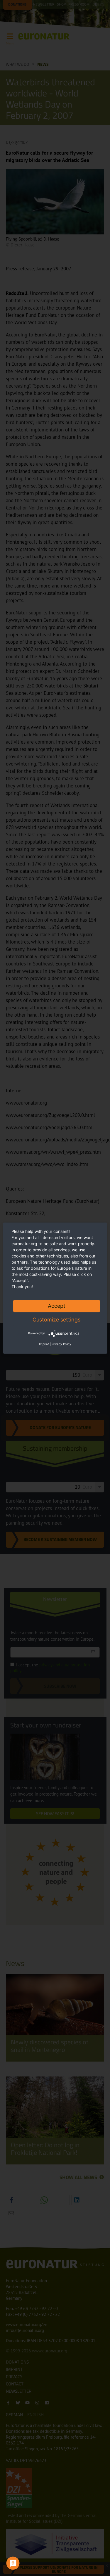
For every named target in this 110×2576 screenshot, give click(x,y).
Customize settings (56, 1320)
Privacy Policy (61, 1344)
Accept (57, 1306)
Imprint (44, 1344)
